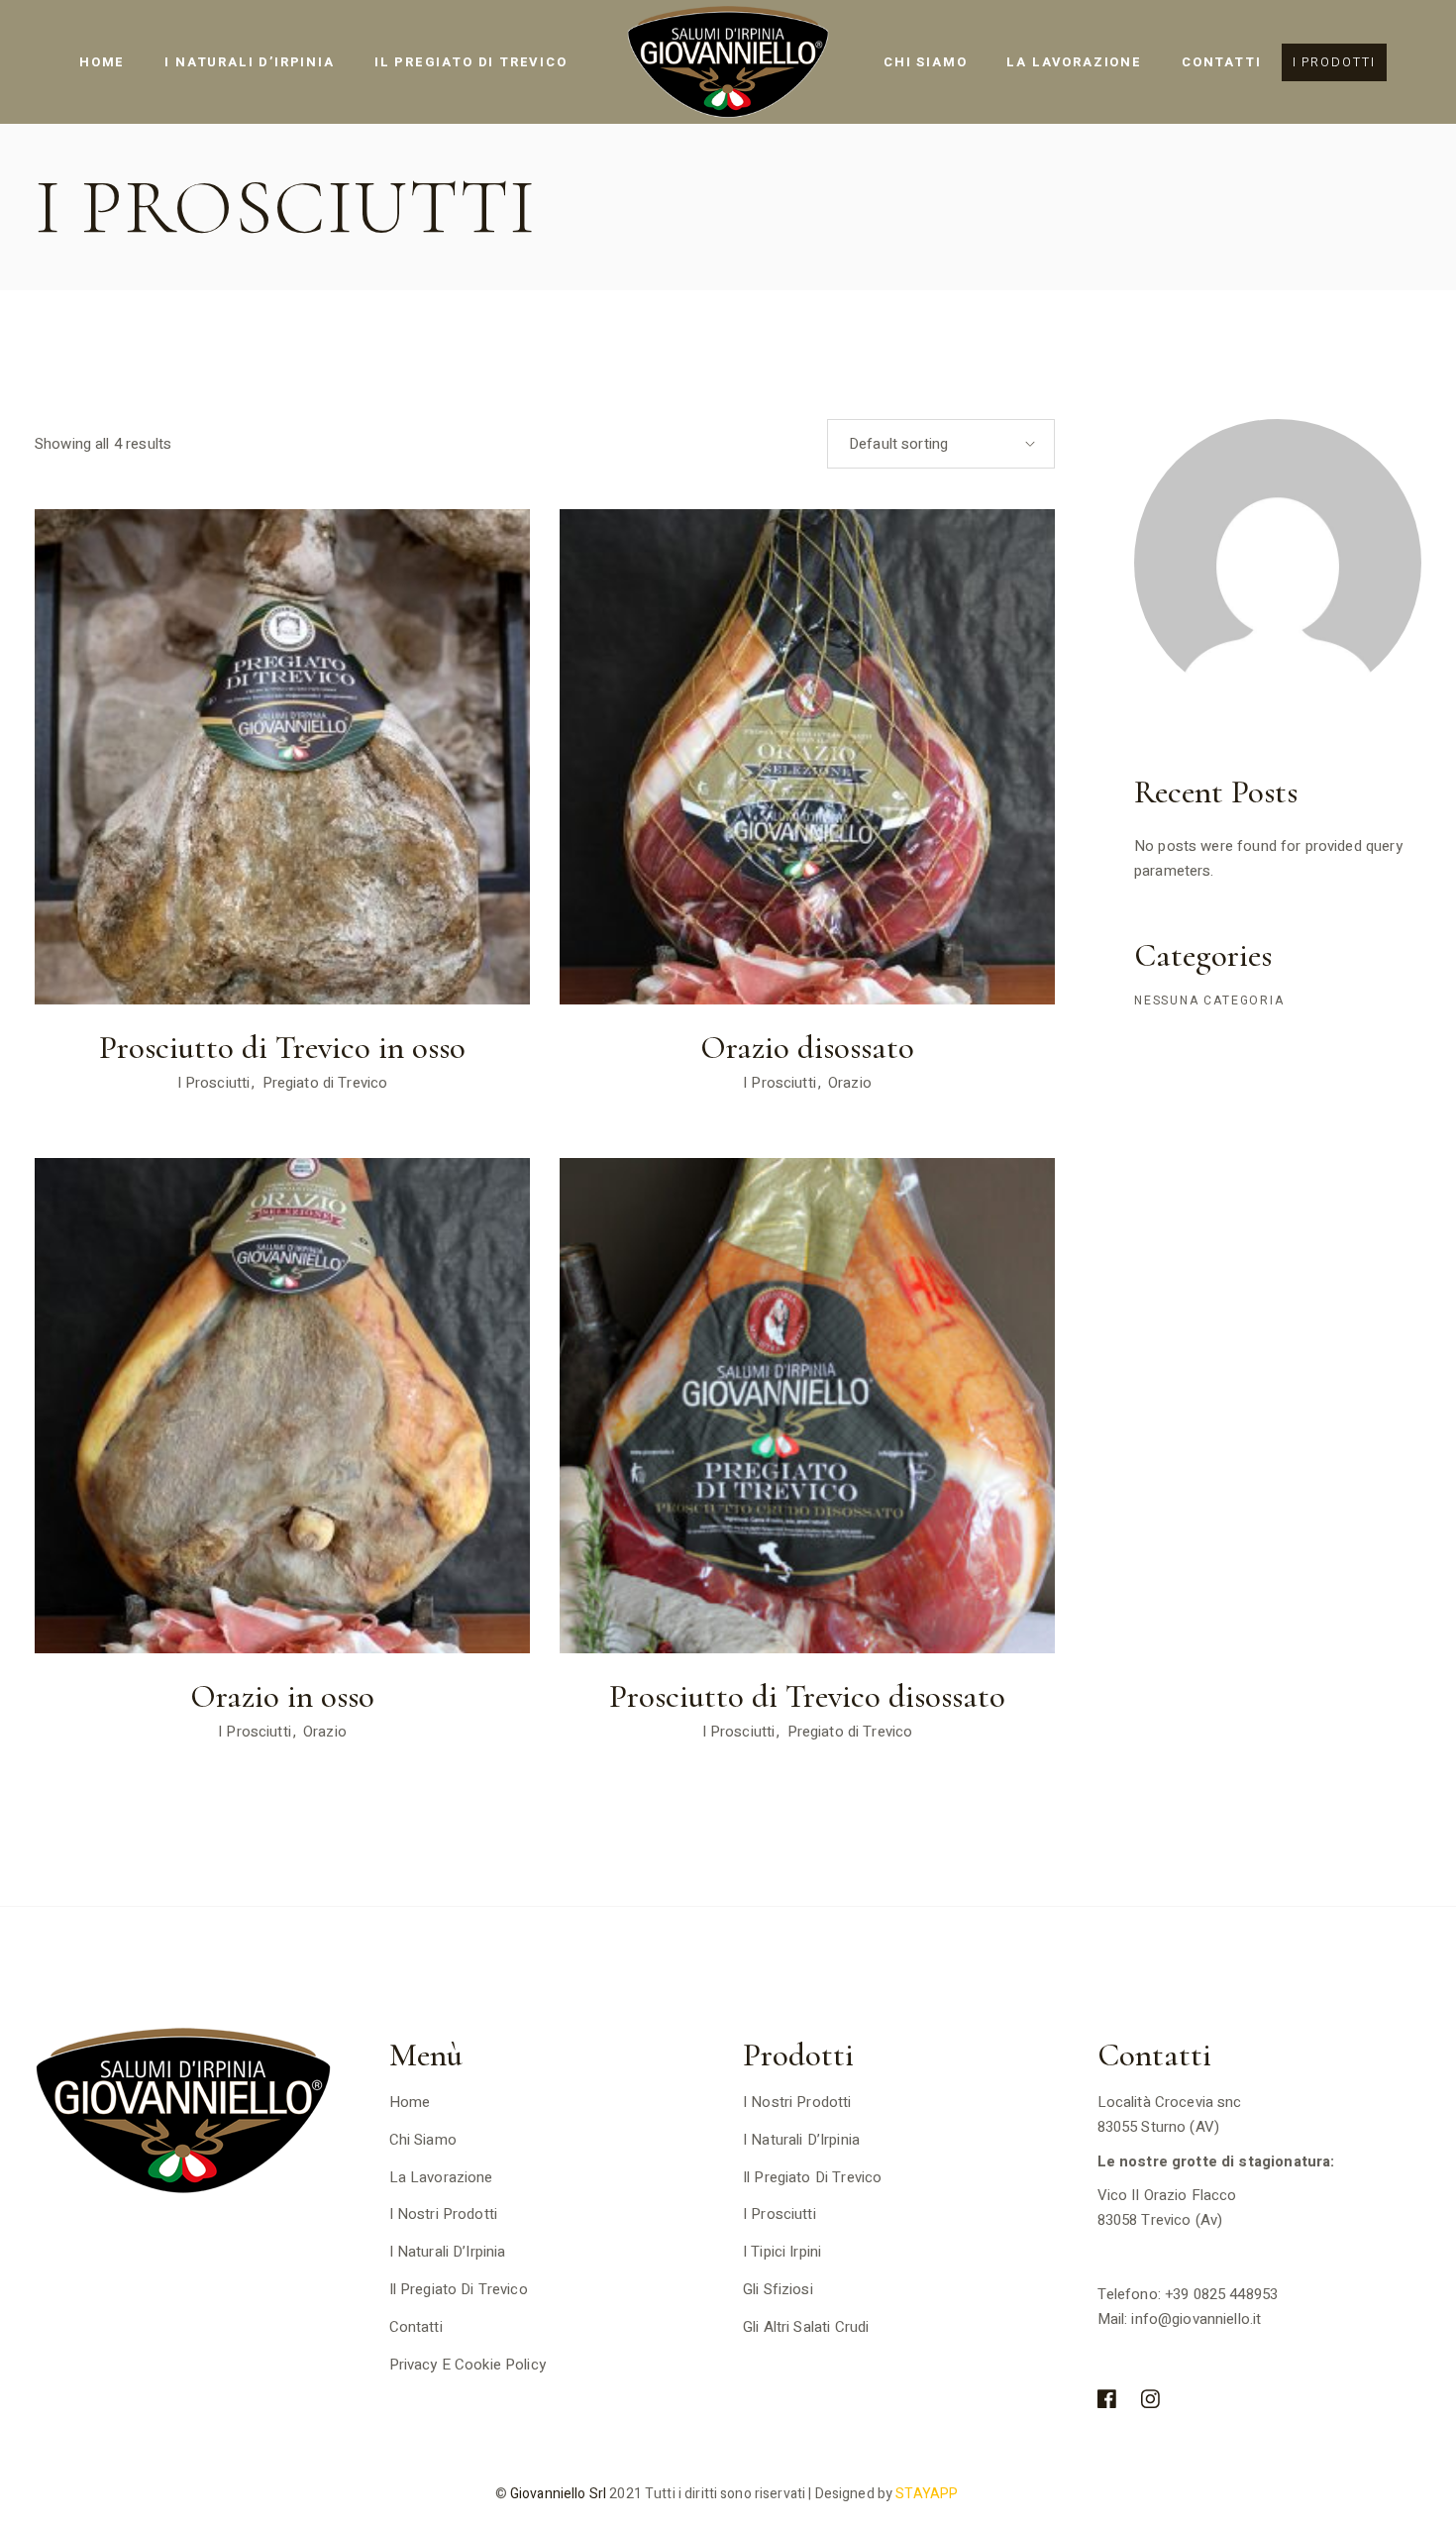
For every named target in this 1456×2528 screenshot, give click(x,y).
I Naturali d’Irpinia (448, 2252)
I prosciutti (780, 2214)
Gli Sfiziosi (778, 2289)
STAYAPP (928, 2494)
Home (410, 2102)
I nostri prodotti (444, 2214)
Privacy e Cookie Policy (468, 2365)
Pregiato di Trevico (325, 1083)
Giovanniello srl (557, 2494)
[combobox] (941, 444)
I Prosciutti (214, 1083)
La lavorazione (441, 2177)
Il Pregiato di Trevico (459, 2289)
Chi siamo (423, 2140)
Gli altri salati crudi (806, 2327)
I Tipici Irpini (782, 2252)
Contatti (416, 2327)
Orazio (850, 1083)
